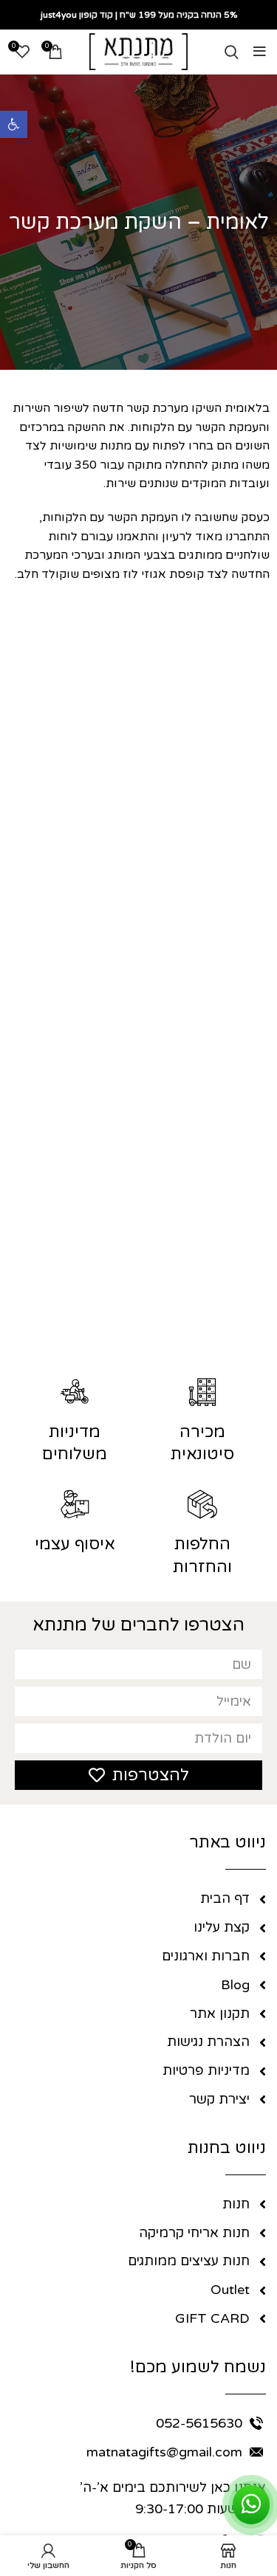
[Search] (232, 52)
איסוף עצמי (75, 1544)
